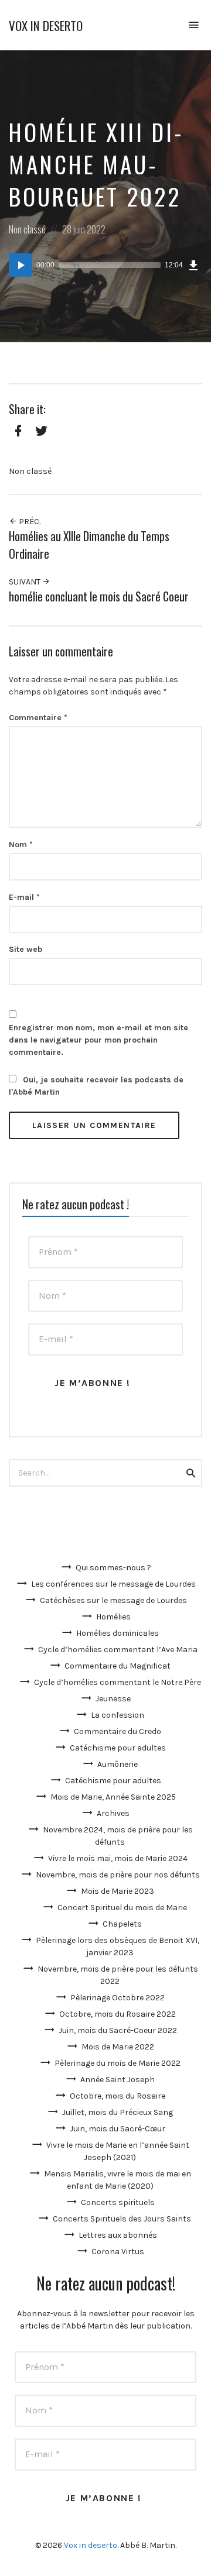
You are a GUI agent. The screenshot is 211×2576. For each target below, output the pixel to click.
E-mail (24, 897)
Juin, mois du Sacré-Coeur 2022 (118, 2030)
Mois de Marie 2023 (118, 1891)
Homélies (113, 1617)
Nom (21, 845)
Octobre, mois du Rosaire (118, 2096)
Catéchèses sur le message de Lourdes (113, 1600)
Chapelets (122, 1924)
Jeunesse (113, 1699)
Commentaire (38, 718)
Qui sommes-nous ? (113, 1568)
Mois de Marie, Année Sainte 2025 (113, 1797)
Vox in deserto (46, 25)
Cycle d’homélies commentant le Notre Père (118, 1682)
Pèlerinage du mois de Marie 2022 (118, 2063)
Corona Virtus (118, 2252)
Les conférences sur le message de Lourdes (113, 1584)
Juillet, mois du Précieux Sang (118, 2112)
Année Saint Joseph (118, 2080)
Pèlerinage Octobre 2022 (118, 1998)
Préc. (29, 522)
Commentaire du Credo (118, 1731)
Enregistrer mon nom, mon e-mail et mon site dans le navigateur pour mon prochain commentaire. (98, 1040)
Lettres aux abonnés (118, 2235)
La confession (118, 1715)
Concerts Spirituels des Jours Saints (122, 2219)
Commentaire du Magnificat (118, 1666)
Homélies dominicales (118, 1633)
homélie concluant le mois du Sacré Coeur (99, 596)
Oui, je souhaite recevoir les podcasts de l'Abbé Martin (96, 1086)
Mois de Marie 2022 (118, 2047)
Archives (113, 1813)
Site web (25, 949)
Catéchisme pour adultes (118, 1748)
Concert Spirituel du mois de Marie (122, 1908)
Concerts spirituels (118, 2202)
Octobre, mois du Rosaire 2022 (118, 2014)
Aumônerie (118, 1764)
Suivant (25, 582)
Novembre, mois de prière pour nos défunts (118, 1875)
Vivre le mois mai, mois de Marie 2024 (118, 1858)
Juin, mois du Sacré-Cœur (118, 2129)
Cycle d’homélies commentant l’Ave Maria (118, 1650)
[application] (105, 265)
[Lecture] (21, 265)
